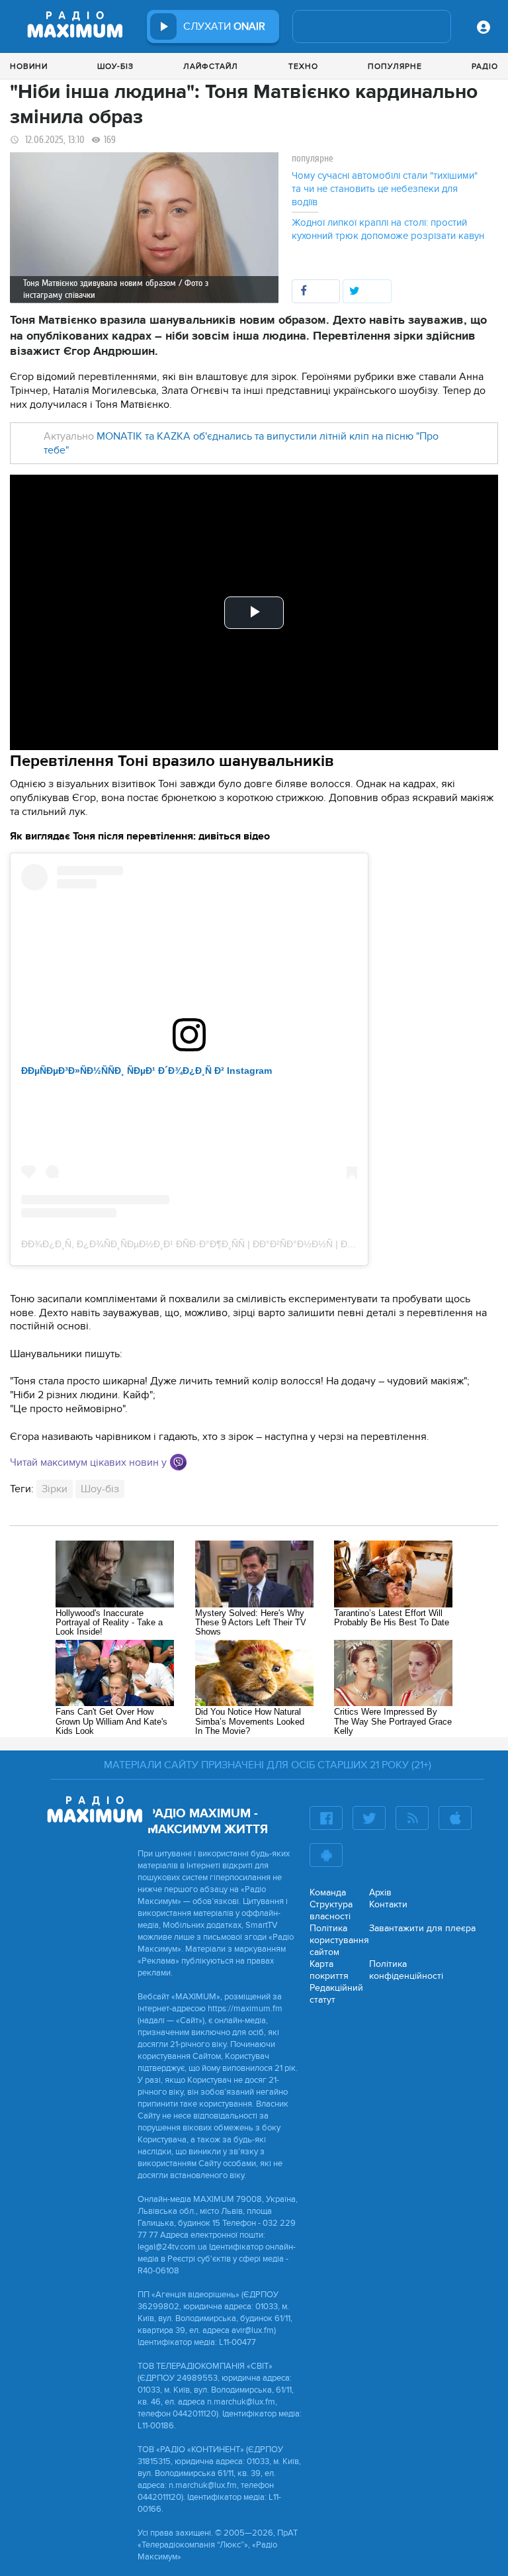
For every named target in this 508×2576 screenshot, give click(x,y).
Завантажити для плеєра (422, 1928)
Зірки (55, 1489)
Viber (178, 1462)
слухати (224, 26)
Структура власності (331, 1910)
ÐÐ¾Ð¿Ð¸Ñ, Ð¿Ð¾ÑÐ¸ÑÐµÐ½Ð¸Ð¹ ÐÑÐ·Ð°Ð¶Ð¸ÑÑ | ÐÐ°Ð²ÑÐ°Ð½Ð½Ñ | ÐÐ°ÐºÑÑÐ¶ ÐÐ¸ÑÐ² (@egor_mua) (256, 1244)
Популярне (395, 66)
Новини (29, 66)
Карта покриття (329, 1970)
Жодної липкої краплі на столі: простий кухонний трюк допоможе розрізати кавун (388, 229)
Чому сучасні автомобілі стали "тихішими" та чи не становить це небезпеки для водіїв (385, 189)
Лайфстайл (211, 66)
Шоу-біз (115, 66)
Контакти (388, 1904)
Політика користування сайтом (339, 1940)
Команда (328, 1892)
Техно (303, 66)
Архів (380, 1892)
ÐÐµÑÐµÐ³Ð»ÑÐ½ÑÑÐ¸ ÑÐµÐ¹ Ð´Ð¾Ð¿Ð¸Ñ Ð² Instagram (147, 1071)
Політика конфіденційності (406, 1970)
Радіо (485, 66)
